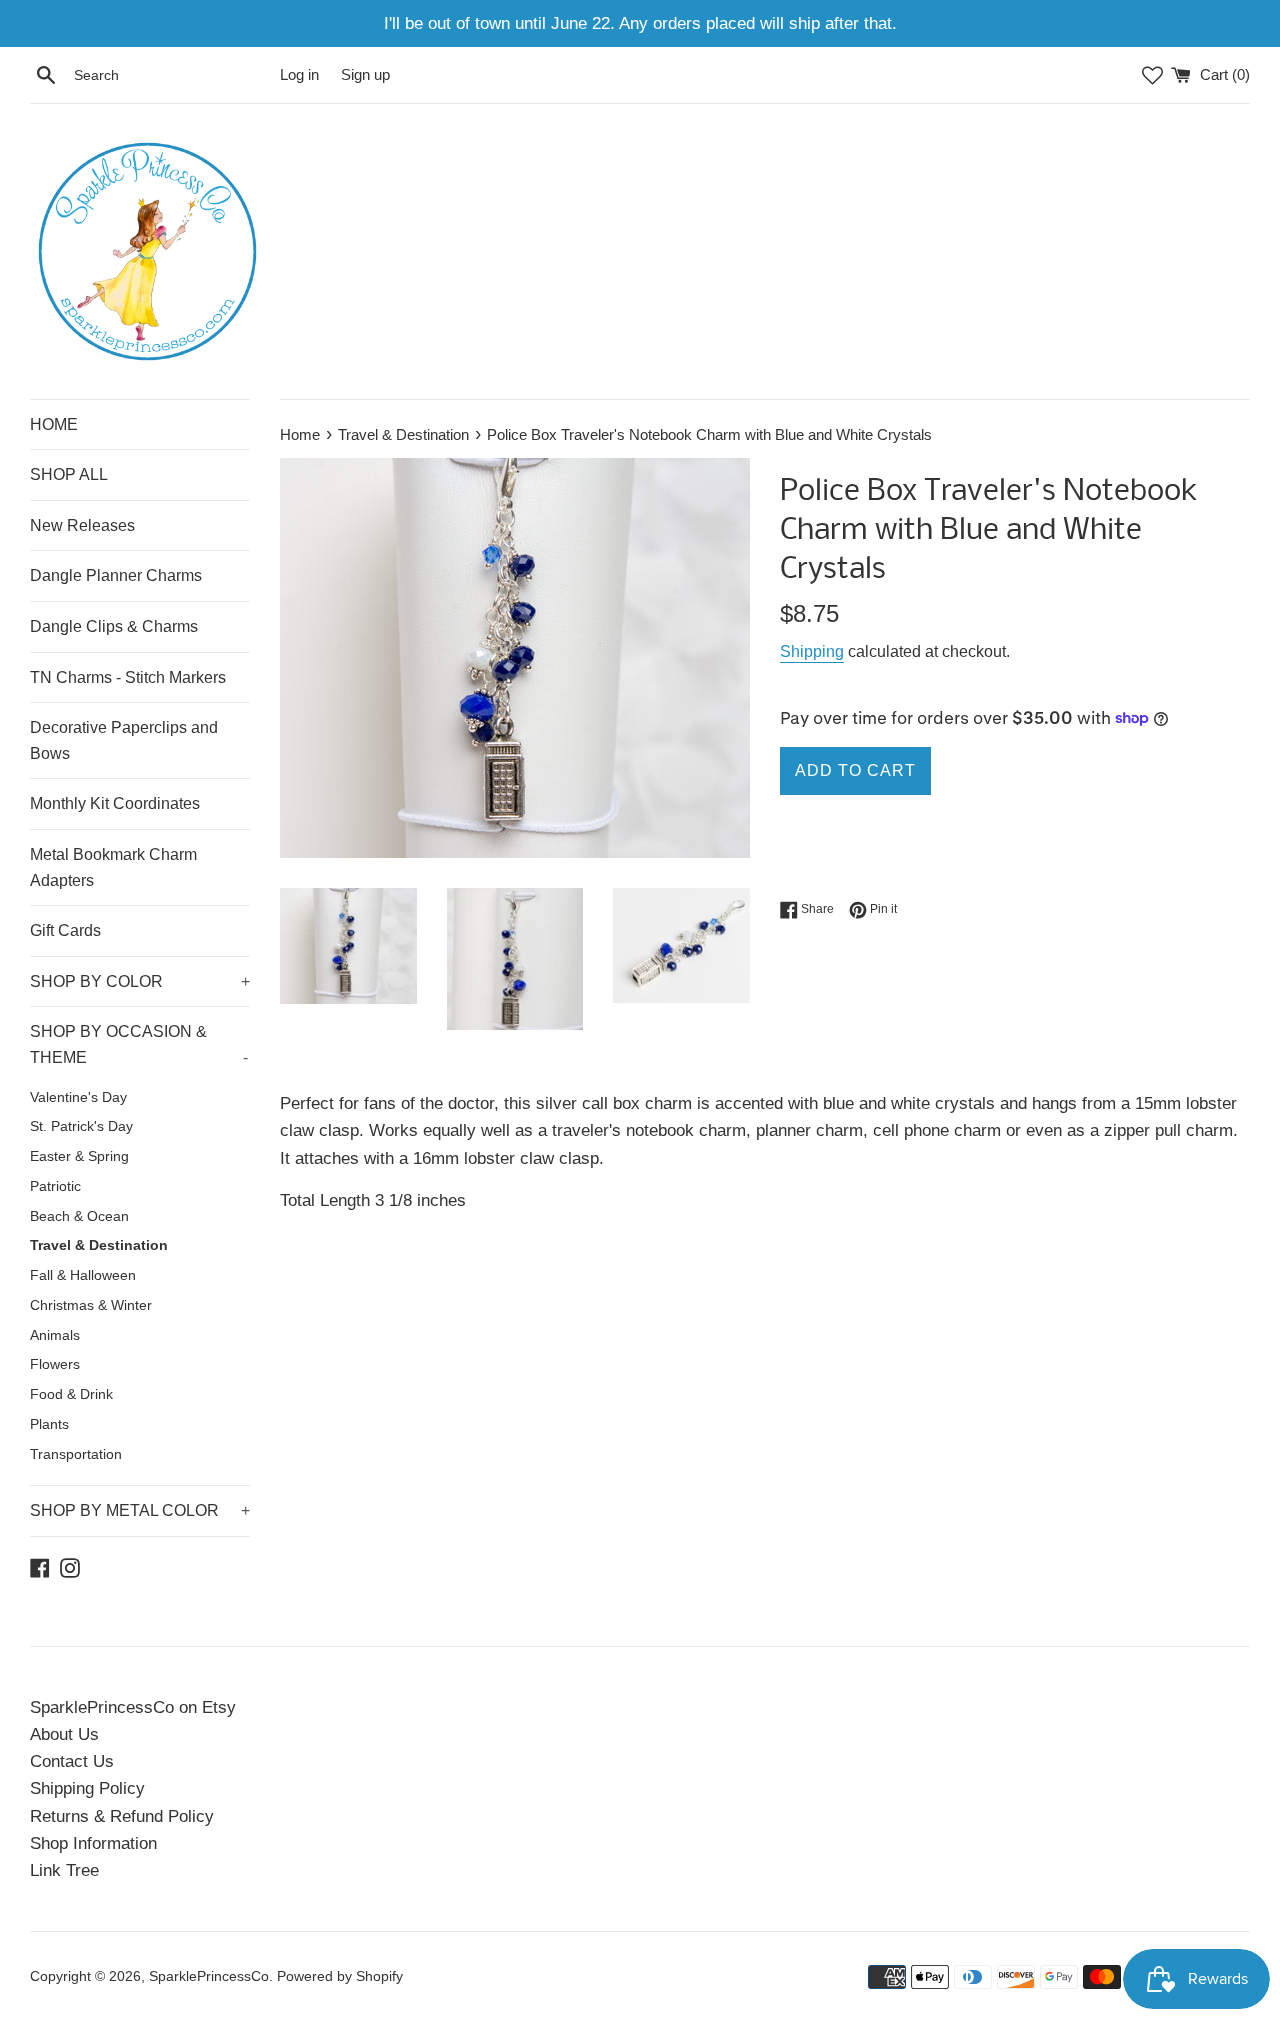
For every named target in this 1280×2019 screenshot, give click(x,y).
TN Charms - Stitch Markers (128, 677)
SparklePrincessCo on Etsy (133, 1707)
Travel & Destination (99, 1245)
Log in (299, 74)
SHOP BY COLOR (140, 981)
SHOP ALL (69, 474)
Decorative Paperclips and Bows (124, 740)
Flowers (55, 1364)
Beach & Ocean (79, 1216)
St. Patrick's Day (81, 1126)
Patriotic (55, 1186)
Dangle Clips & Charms (114, 626)
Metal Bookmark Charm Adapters (113, 867)
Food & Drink (71, 1394)
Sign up (365, 74)
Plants (49, 1424)
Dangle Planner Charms (116, 575)
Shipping (812, 651)
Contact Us (72, 1761)
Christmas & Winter (91, 1305)
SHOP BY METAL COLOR (140, 1510)
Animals (55, 1335)
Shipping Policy (87, 1788)
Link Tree (64, 1870)
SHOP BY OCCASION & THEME (139, 1044)
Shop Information (93, 1843)
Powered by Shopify (340, 1976)
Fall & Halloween (83, 1275)
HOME (54, 424)
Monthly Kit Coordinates (115, 803)
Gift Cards (65, 930)
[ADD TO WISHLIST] (808, 842)
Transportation (76, 1454)
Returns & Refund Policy (122, 1816)
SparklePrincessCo (209, 1976)
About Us (64, 1734)
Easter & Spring (79, 1156)
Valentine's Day (78, 1097)
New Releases (82, 525)
